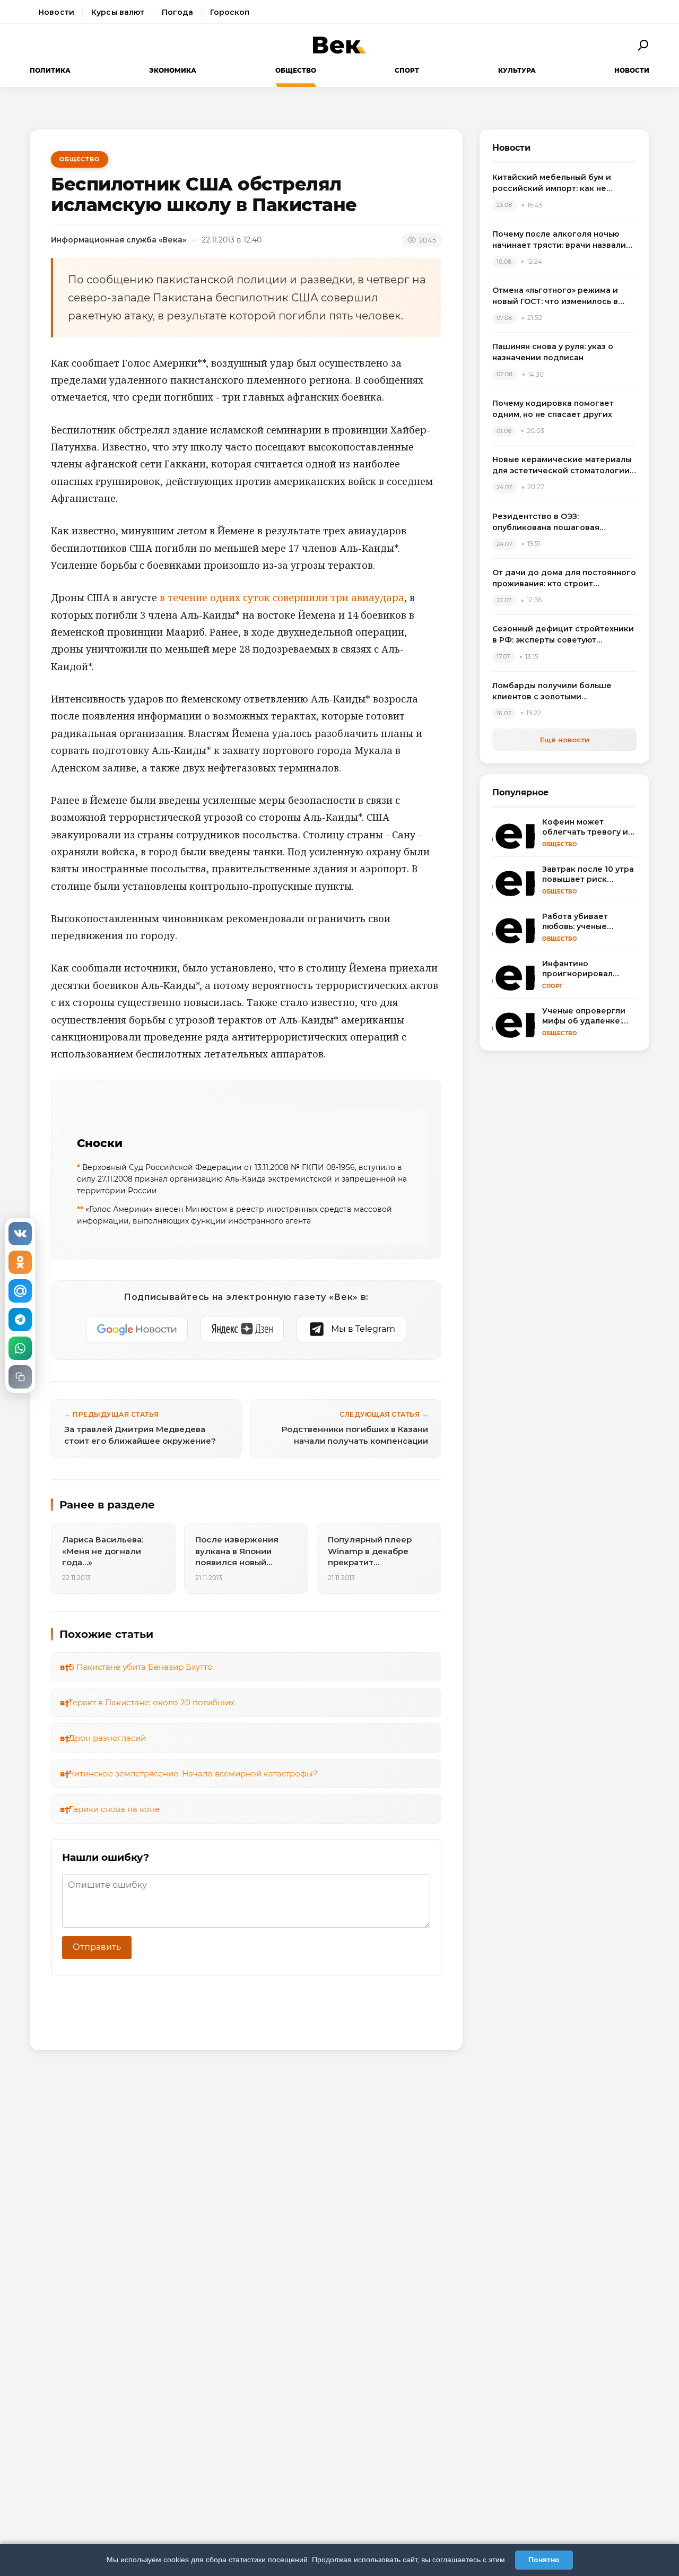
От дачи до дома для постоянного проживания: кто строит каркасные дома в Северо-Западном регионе (564, 579)
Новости (56, 12)
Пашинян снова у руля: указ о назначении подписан (553, 352)
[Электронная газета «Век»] (339, 45)
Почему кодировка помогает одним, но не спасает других (553, 409)
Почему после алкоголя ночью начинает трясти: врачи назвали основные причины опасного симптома (559, 240)
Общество (296, 70)
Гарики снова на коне (114, 1809)
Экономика (173, 70)
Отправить (97, 1947)
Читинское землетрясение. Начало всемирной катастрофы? (193, 1773)
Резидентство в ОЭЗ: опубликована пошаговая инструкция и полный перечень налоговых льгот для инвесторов (562, 522)
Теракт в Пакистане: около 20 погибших (151, 1702)
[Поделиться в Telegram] (20, 1320)
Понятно (544, 2560)
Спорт (407, 70)
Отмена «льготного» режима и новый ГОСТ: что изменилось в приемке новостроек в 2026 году (562, 296)
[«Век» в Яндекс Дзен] (242, 1329)
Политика (50, 70)
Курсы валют (118, 12)
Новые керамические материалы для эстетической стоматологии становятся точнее (562, 466)
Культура (517, 70)
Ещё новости (565, 740)
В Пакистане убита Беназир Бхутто (141, 1667)
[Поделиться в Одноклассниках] (20, 1262)
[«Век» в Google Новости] (137, 1329)
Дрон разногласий (107, 1738)
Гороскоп (230, 12)
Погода (178, 12)
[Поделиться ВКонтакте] (20, 1234)
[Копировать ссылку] (20, 1377)
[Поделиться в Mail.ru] (20, 1291)
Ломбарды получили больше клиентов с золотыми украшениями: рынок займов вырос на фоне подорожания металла (553, 692)
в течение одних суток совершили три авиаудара (282, 597)
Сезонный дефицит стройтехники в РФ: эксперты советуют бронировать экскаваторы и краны (563, 635)
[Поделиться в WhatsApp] (20, 1348)
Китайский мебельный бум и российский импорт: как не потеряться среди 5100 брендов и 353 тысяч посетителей (564, 183)
